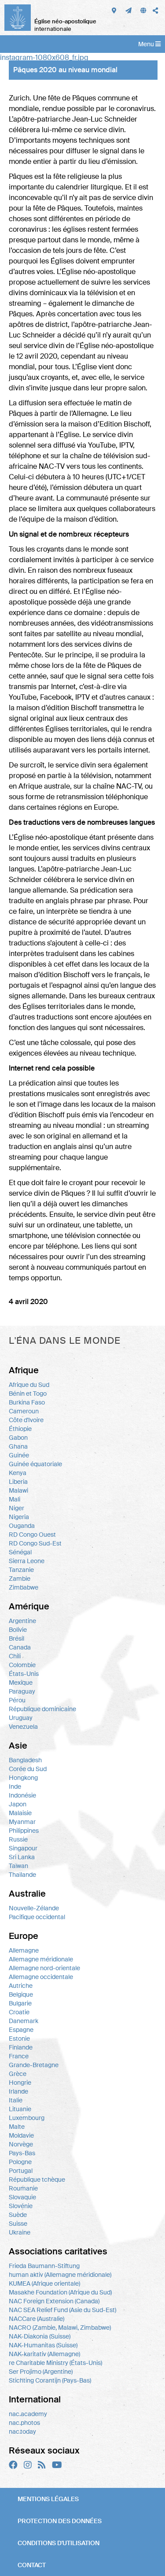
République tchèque (37, 2179)
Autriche (21, 1986)
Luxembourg (27, 2118)
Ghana (18, 1446)
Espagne (21, 2030)
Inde (15, 1787)
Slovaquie (22, 2197)
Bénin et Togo (28, 1394)
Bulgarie (20, 2003)
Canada (20, 1647)
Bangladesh (25, 1760)
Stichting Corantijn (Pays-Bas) (50, 2380)
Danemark (24, 2021)
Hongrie (20, 2083)
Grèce (18, 2074)
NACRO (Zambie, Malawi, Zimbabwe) (60, 2328)
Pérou (17, 1700)
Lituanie (20, 2109)
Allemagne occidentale (41, 1977)
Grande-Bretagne (34, 2065)
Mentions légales (48, 2499)
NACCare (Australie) (37, 2319)
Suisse (18, 2224)
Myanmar (22, 1822)
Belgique (21, 1994)
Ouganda (22, 1526)
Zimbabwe (24, 1587)
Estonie (19, 2039)
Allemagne (24, 1950)
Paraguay (22, 1691)
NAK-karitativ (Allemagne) (44, 2354)
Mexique (21, 1683)
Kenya (18, 1473)
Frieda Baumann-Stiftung (44, 2266)
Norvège (21, 2144)
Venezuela (23, 1727)
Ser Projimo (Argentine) (41, 2372)
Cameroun (24, 1411)
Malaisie (20, 1813)
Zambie (20, 1579)
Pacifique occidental (37, 1917)
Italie (16, 2100)
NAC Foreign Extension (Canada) (54, 2301)
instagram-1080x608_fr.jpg (44, 57)
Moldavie (21, 2135)
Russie (18, 1839)
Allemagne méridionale (41, 1959)
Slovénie (21, 2206)
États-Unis (24, 1674)
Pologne (20, 2162)
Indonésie (22, 1795)
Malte (17, 2127)
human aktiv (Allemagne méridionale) (60, 2275)
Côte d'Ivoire (26, 1420)
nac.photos (24, 2423)
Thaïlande (22, 1875)
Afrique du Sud (29, 1385)
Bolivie (18, 1630)
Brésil (16, 1638)
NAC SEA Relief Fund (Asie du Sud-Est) (62, 2310)
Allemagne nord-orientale (44, 1968)
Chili (15, 1656)
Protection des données (60, 2521)
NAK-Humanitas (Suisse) (43, 2345)
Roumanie (23, 2188)
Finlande (21, 2047)
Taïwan (18, 1866)
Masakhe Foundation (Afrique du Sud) (60, 2292)
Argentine (22, 1621)
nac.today (22, 2431)
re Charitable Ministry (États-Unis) (55, 2363)
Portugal (21, 2171)
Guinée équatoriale (35, 1464)
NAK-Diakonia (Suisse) (40, 2336)
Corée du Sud (28, 1769)
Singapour (23, 1848)
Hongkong (23, 1778)
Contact (32, 2565)
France (19, 2056)
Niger (16, 1508)
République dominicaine (42, 1709)
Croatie (19, 2012)
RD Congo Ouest (32, 1534)
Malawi (18, 1490)
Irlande (18, 2091)
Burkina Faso (27, 1402)
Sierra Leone (27, 1561)
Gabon (18, 1438)
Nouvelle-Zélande (34, 1908)
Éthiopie (20, 1429)
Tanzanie (21, 1570)
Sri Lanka (22, 1857)
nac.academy (28, 2414)
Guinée (19, 1455)
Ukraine (20, 2232)
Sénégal (20, 1552)
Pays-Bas (22, 2153)
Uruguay (21, 1718)
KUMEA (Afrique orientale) (44, 2283)
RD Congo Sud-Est (35, 1543)
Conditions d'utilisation (59, 2543)
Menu (147, 44)
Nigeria (19, 1517)
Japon (18, 1804)
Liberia (18, 1482)
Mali (15, 1499)
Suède (18, 2215)
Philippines (24, 1831)
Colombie (22, 1665)
